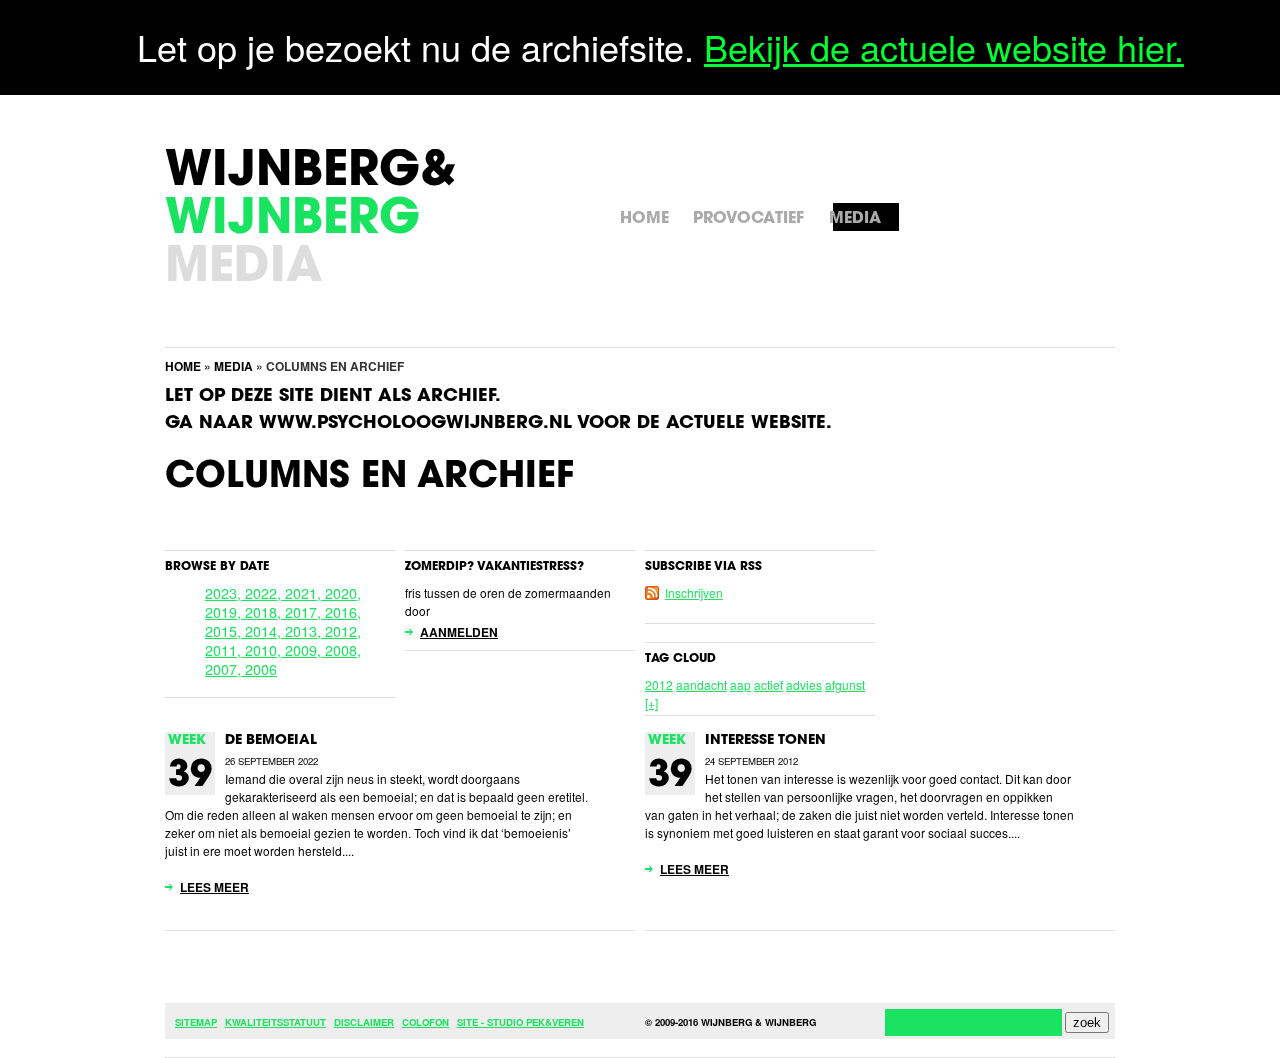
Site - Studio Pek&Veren (520, 1022)
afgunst (845, 684)
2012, (343, 630)
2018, (265, 611)
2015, (225, 630)
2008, (343, 649)
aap (740, 684)
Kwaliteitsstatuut (275, 1022)
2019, (225, 611)
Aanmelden (459, 632)
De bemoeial (271, 740)
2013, (305, 630)
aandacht (701, 684)
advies (804, 684)
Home (183, 366)
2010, (265, 649)
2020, (343, 592)
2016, (343, 611)
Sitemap (196, 1022)
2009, (305, 649)
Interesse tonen (765, 740)
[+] (651, 702)
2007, (225, 668)
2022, (265, 592)
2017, (305, 611)
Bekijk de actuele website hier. (944, 46)
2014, (265, 630)
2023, (225, 592)
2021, (305, 592)
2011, (225, 649)
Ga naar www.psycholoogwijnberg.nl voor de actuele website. (498, 424)
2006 (261, 668)
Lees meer (214, 887)
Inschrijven (694, 592)
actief (768, 684)
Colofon (425, 1022)
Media (233, 366)
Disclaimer (364, 1022)
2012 (659, 684)
